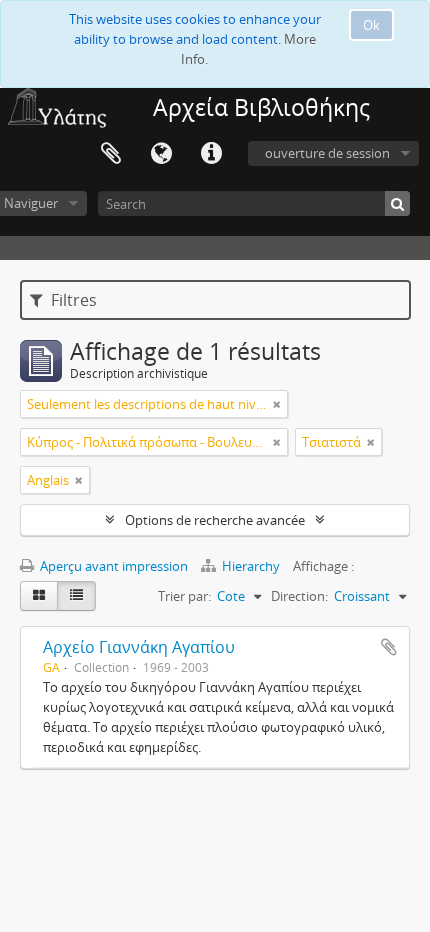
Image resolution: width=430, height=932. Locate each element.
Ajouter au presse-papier (389, 647)
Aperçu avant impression (112, 566)
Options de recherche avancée (215, 520)
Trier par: (184, 596)
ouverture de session (327, 153)
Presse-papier (111, 154)
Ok (371, 25)
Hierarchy (251, 566)
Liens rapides (211, 154)
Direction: (299, 596)
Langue (161, 154)
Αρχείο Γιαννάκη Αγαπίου (139, 647)
